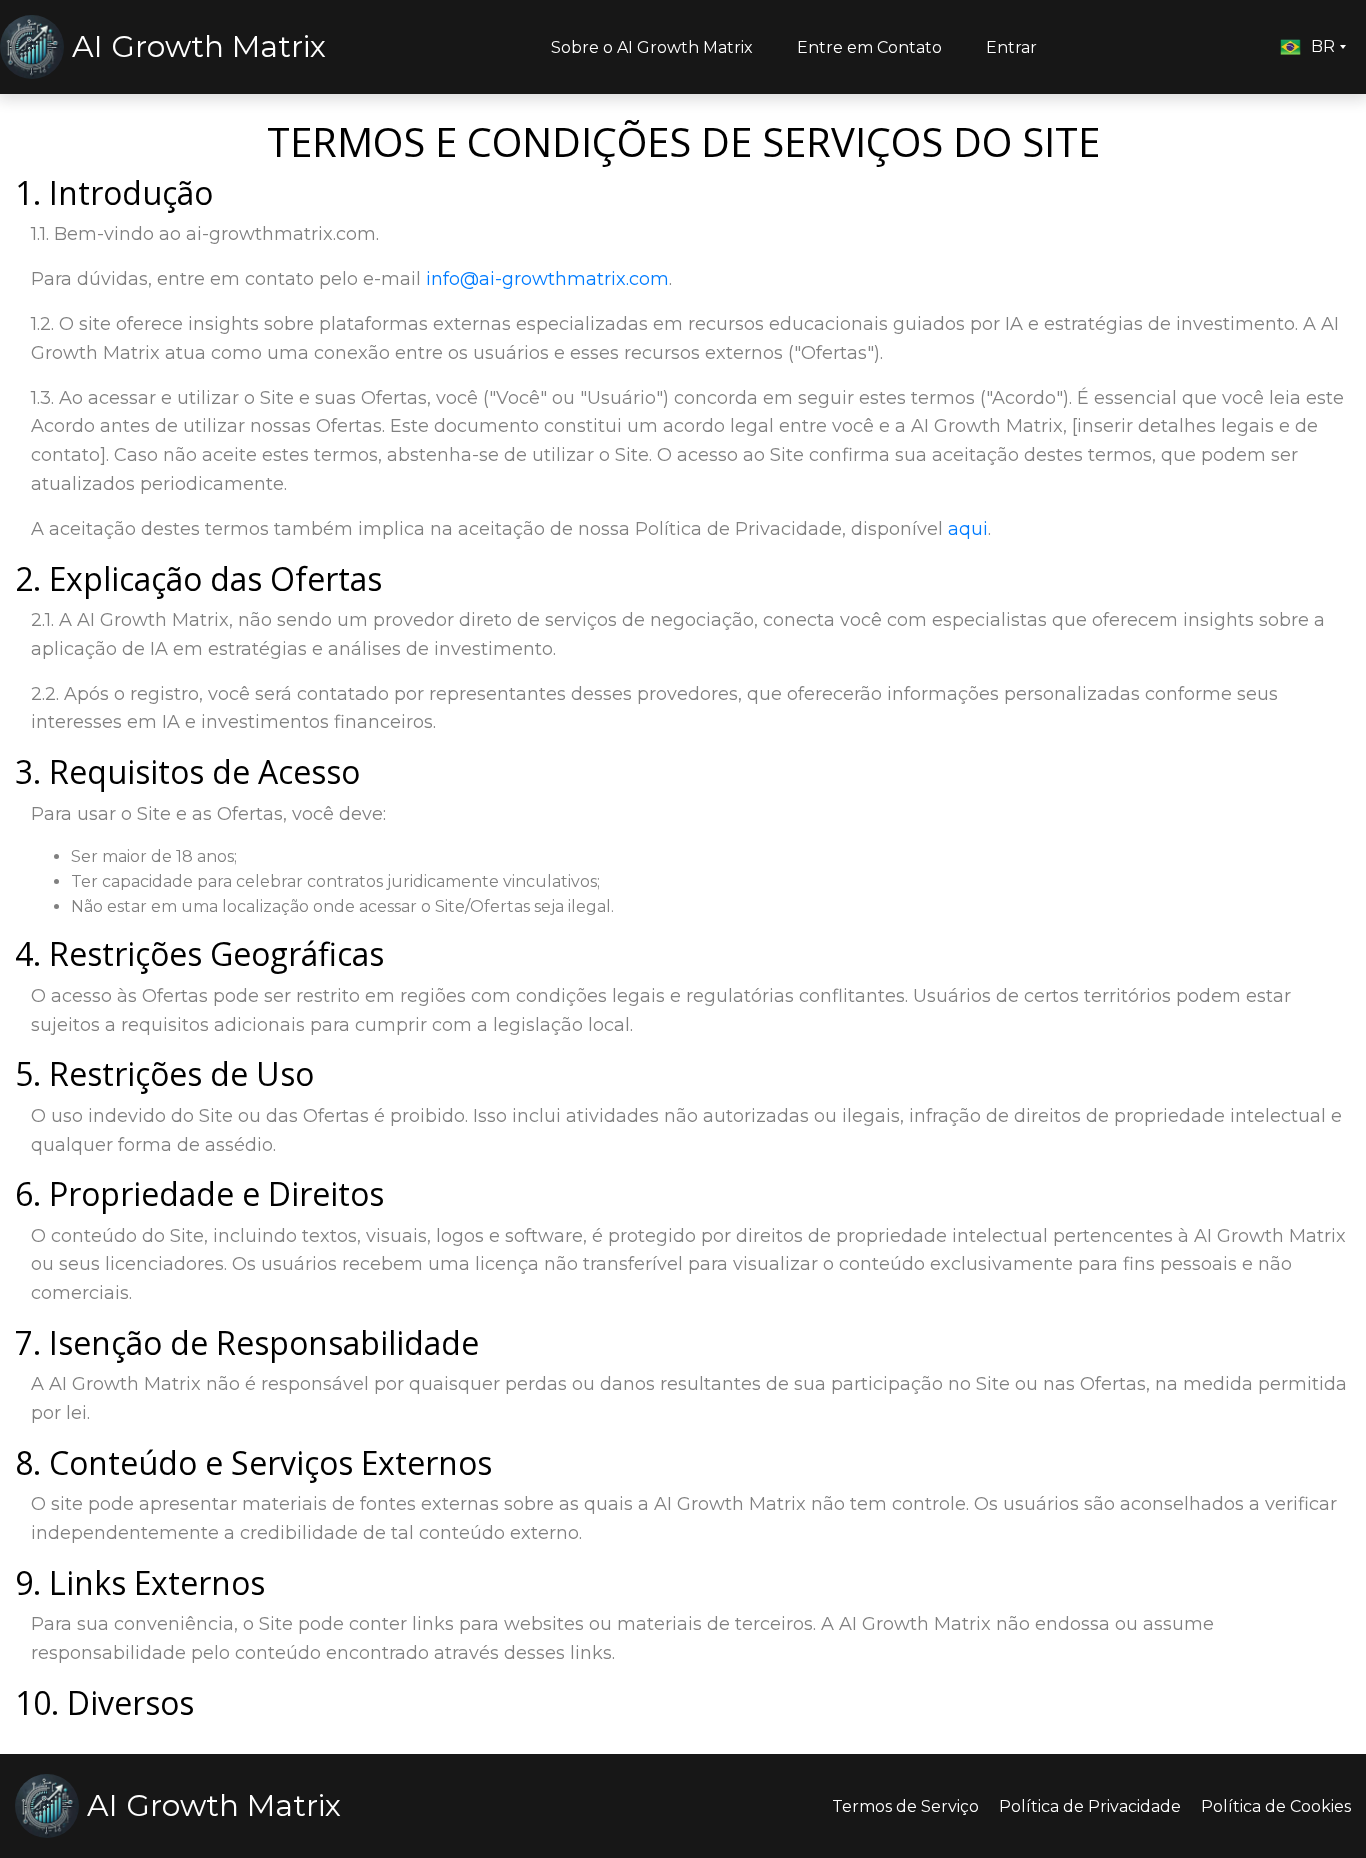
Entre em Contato (869, 47)
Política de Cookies (1276, 1806)
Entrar (1011, 47)
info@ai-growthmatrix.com (547, 279)
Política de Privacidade (1090, 1806)
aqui (968, 529)
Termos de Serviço (905, 1806)
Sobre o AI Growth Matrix (652, 47)
